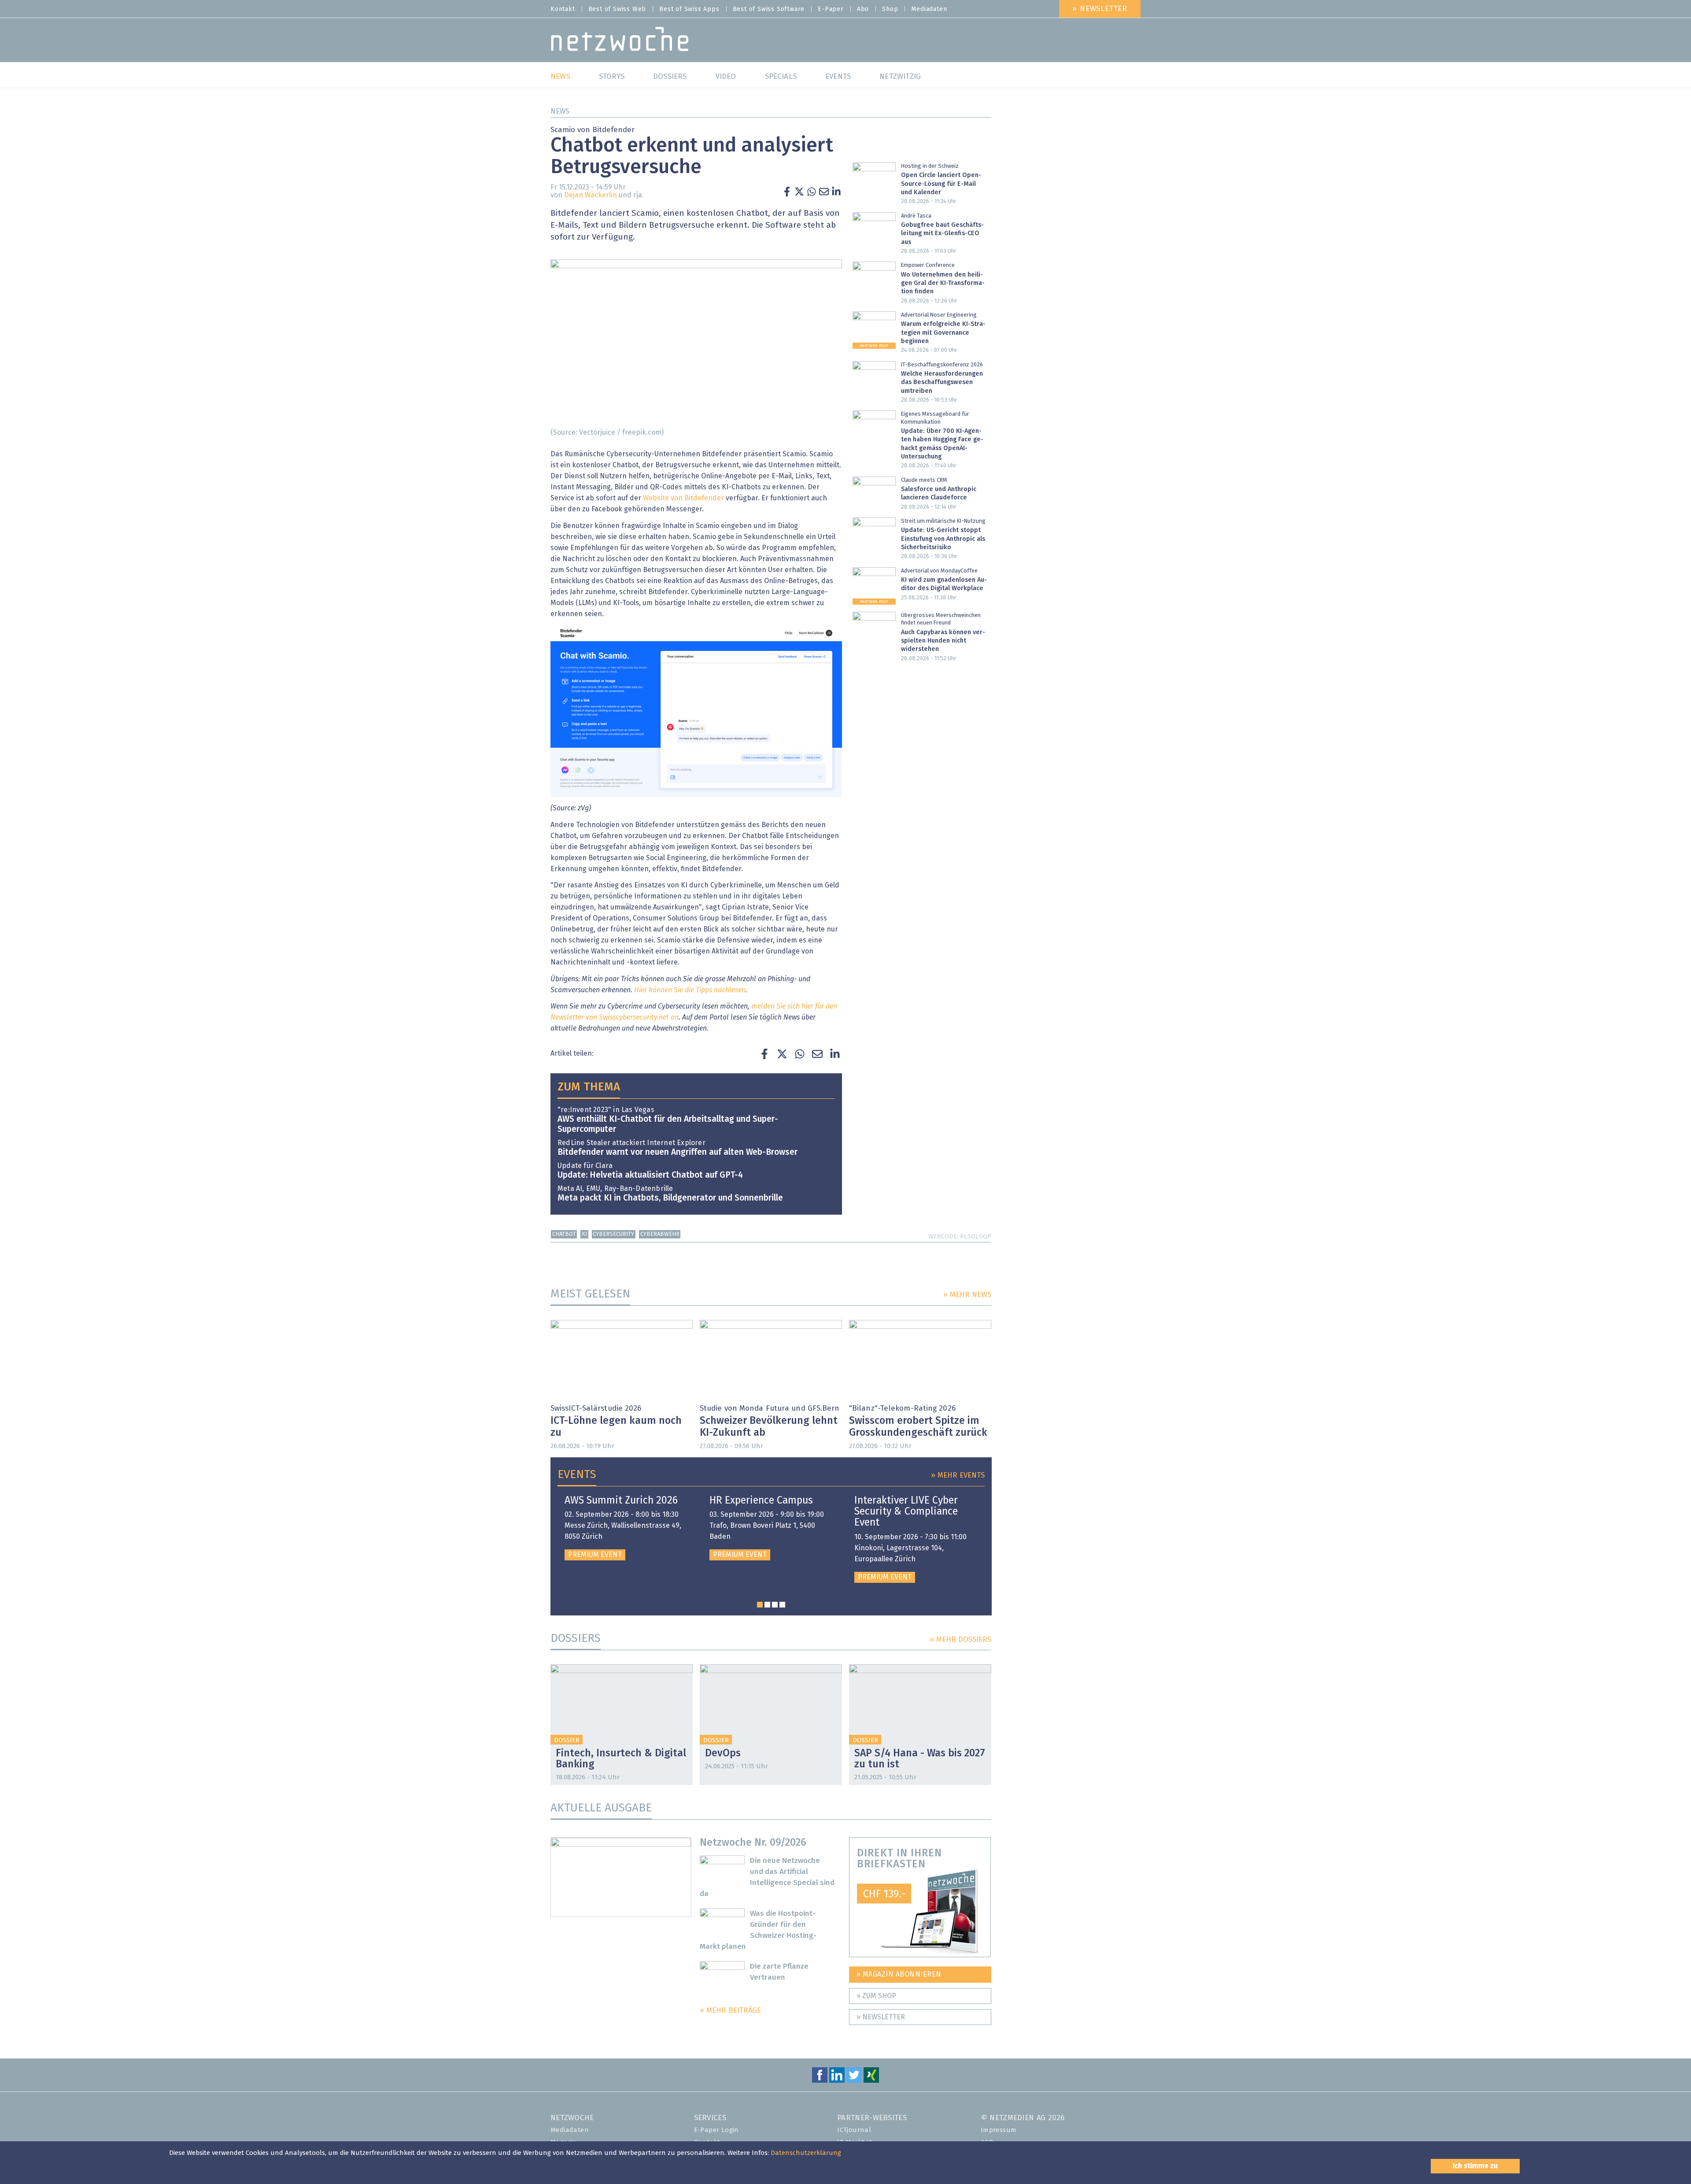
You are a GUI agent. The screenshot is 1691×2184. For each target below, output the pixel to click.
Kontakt (563, 9)
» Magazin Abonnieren (899, 1974)
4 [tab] (782, 1605)
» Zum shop (876, 1996)
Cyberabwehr (660, 1234)
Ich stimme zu (1475, 2166)
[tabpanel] (626, 1528)
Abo (863, 9)
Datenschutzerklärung (806, 2153)
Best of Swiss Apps (689, 9)
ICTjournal (854, 2130)
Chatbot (564, 1234)
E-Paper (831, 9)
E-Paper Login (716, 2130)
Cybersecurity (613, 1234)
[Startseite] (620, 41)
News (560, 111)
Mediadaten (929, 9)
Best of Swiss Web (617, 9)
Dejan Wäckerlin (591, 195)
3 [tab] (775, 1605)
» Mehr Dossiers (960, 1640)
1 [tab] (760, 1605)
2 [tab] (767, 1605)
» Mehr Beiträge (730, 2011)
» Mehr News (967, 1295)
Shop (890, 9)
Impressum (999, 2130)
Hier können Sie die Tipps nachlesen (690, 990)
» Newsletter (1100, 9)
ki (584, 1234)
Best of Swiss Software (769, 9)
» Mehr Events (958, 1476)
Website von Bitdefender (683, 498)
